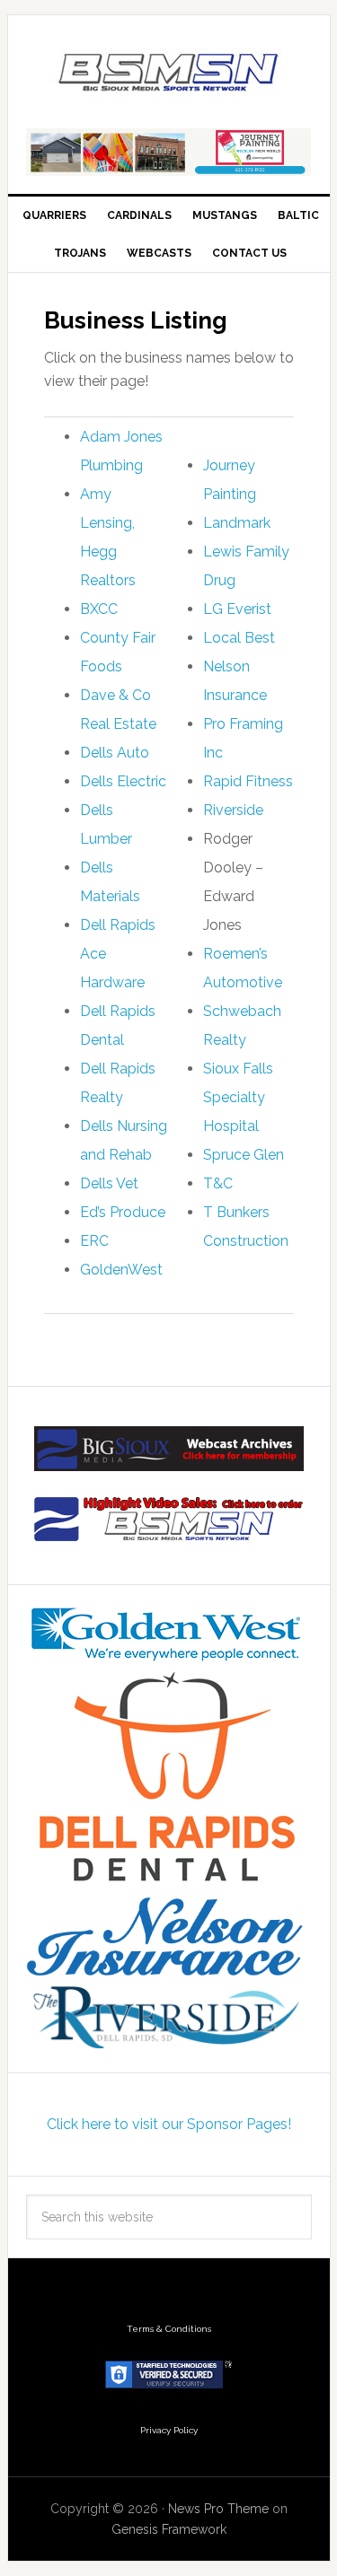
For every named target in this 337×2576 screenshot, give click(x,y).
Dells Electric (123, 781)
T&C (218, 1183)
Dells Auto (115, 753)
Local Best (239, 638)
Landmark (237, 523)
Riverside (233, 810)
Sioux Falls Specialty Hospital (238, 1097)
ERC (94, 1241)
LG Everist (237, 609)
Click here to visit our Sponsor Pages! (169, 2124)
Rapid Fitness (248, 781)
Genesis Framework (169, 2529)
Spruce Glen (244, 1155)
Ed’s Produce (123, 1212)
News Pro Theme (218, 2509)
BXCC (99, 609)
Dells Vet (109, 1183)
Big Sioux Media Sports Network (169, 74)
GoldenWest (121, 1270)
